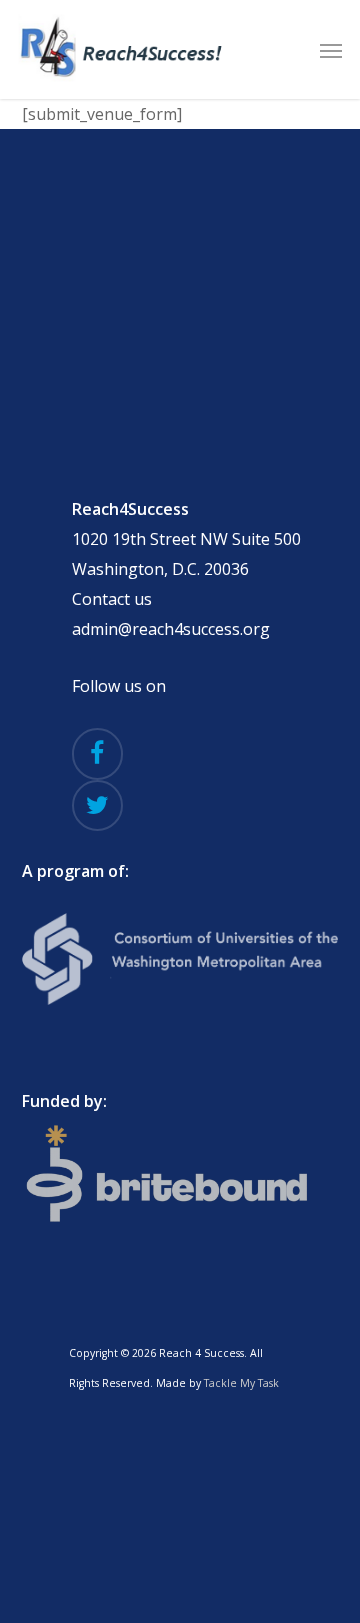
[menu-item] (180, 1177)
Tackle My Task (241, 1383)
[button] (331, 50)
